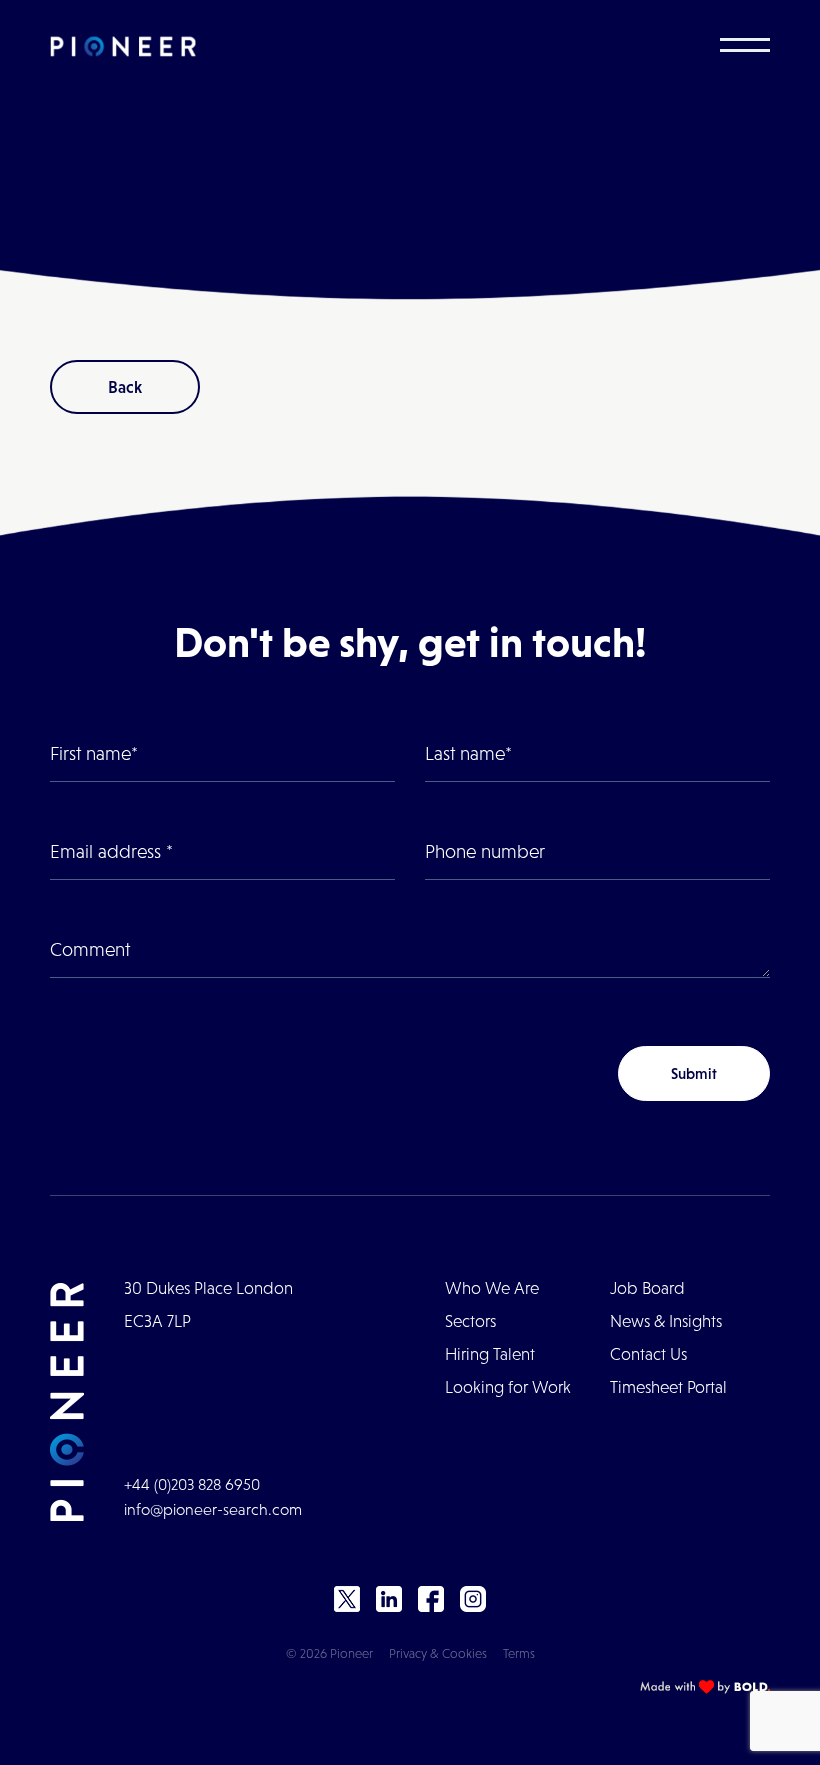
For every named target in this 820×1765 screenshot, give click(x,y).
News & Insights (666, 1321)
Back (125, 387)
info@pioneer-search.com (213, 1509)
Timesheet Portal (668, 1387)
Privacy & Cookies (438, 1653)
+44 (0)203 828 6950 (192, 1484)
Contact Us (648, 1354)
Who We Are (492, 1288)
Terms (519, 1653)
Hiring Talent (490, 1354)
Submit (694, 1073)
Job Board (647, 1288)
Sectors (470, 1321)
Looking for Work (508, 1387)
